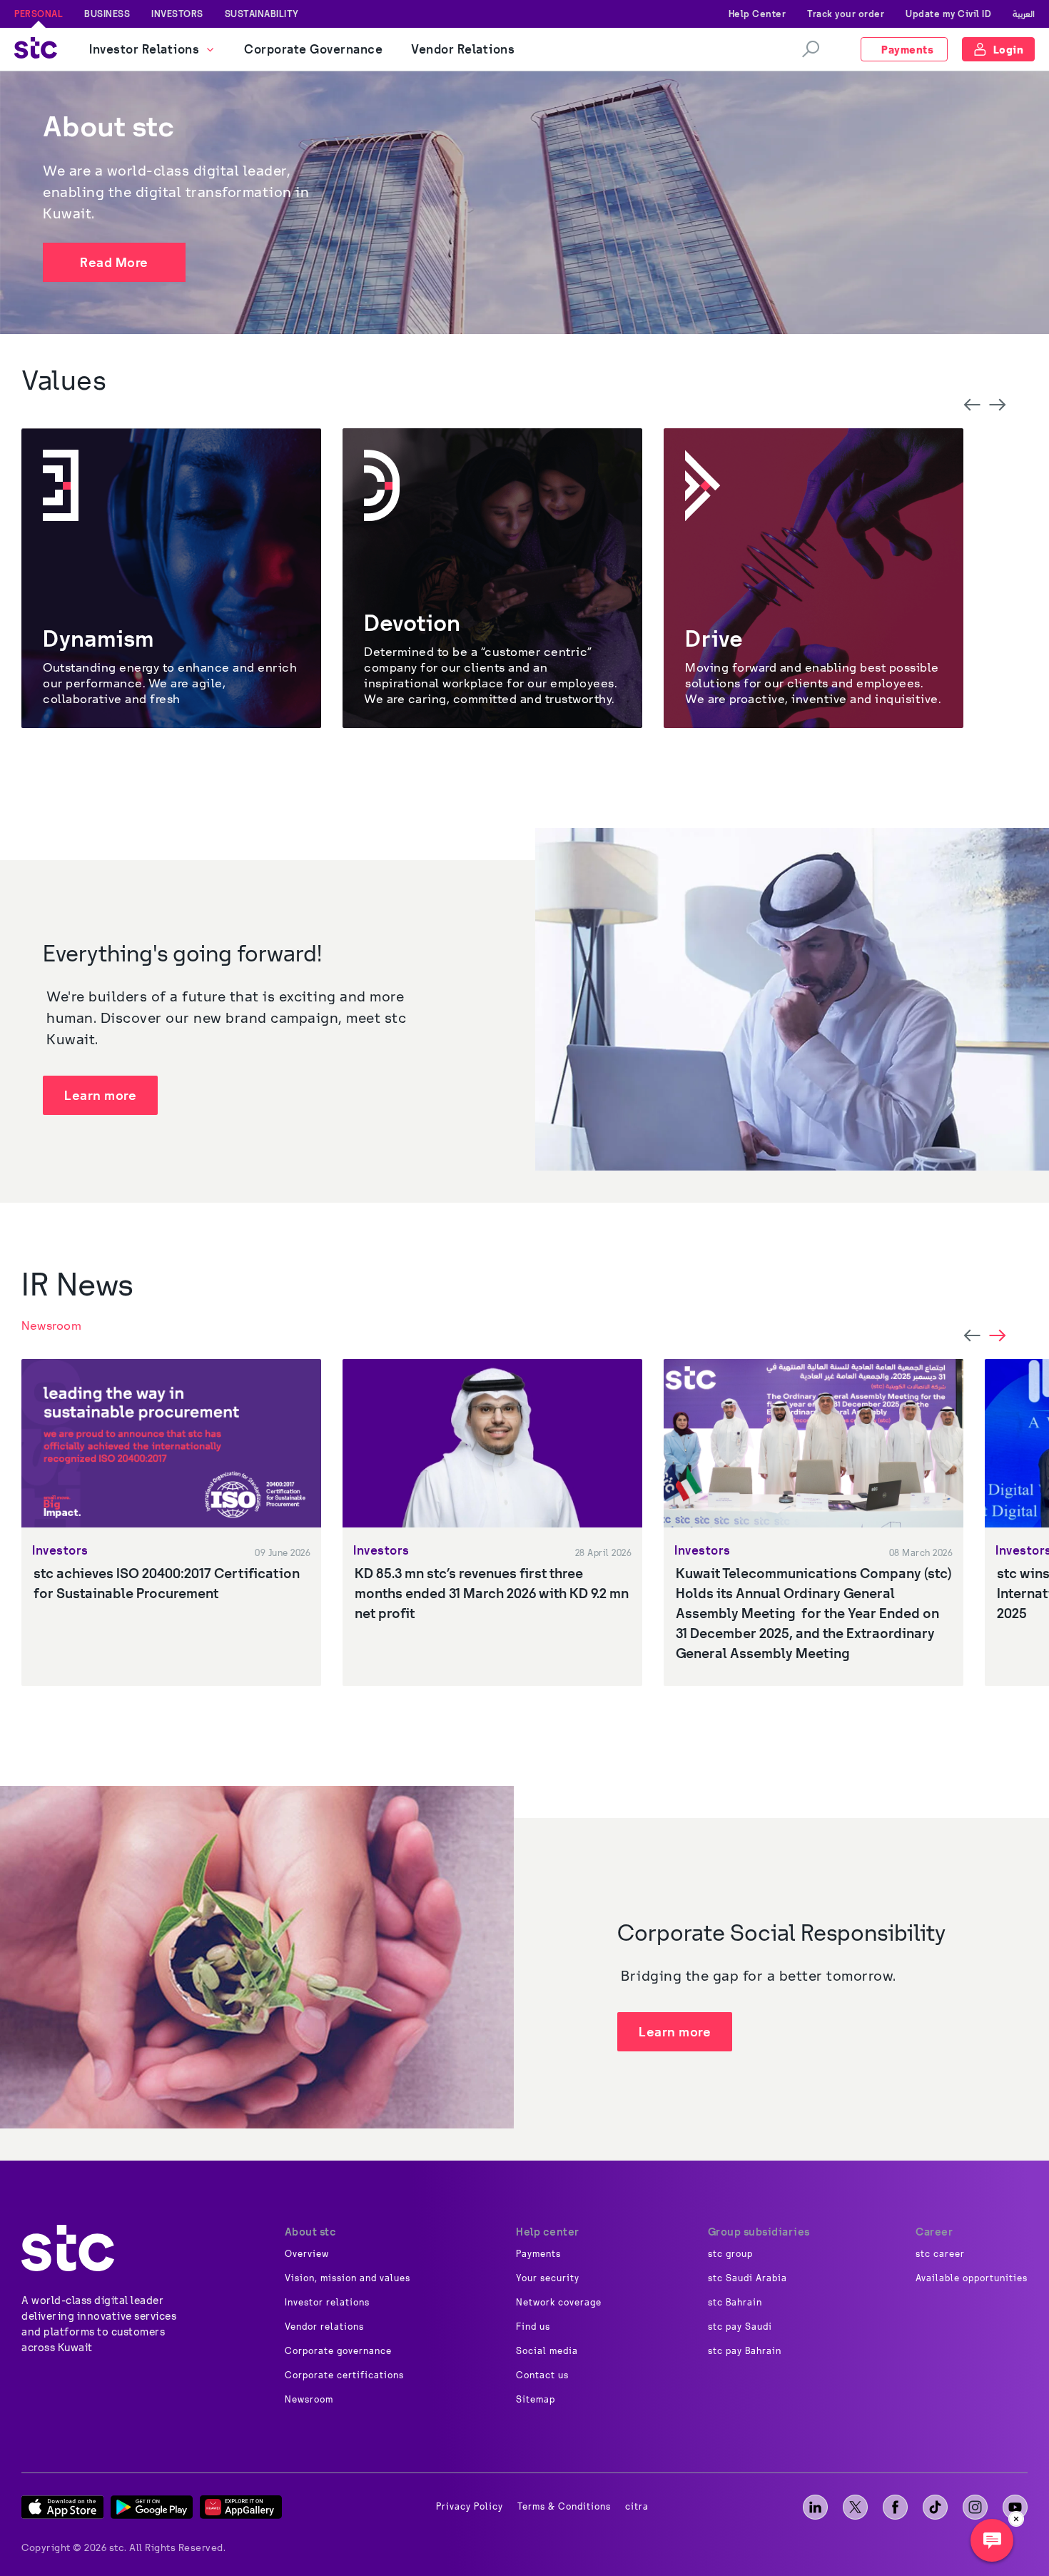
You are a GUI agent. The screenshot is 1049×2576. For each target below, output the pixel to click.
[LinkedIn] (815, 2507)
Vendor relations (324, 2327)
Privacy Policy (470, 2507)
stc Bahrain (735, 2303)
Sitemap (536, 2400)
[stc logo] (36, 50)
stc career (940, 2254)
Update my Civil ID (948, 14)
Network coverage (559, 2303)
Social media (547, 2351)
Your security (548, 2278)
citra (637, 2507)
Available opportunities (972, 2278)
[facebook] (895, 2507)
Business (107, 14)
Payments (538, 2254)
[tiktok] (935, 2507)
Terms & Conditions (564, 2507)
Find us (533, 2327)
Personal (39, 14)
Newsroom (51, 1325)
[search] (811, 49)
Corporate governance (338, 2351)
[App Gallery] (241, 2507)
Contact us (542, 2375)
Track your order (846, 14)
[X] (855, 2507)
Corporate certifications (344, 2375)
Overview (307, 2254)
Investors (177, 14)
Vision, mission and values (348, 2278)
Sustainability (262, 14)
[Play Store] (152, 2507)
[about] (68, 2248)
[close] (1016, 2519)
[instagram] (975, 2507)
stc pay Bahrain (745, 2351)
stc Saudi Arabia (748, 2278)
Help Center (757, 14)
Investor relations (327, 2303)
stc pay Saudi (740, 2327)
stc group (730, 2254)
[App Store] (62, 2507)
